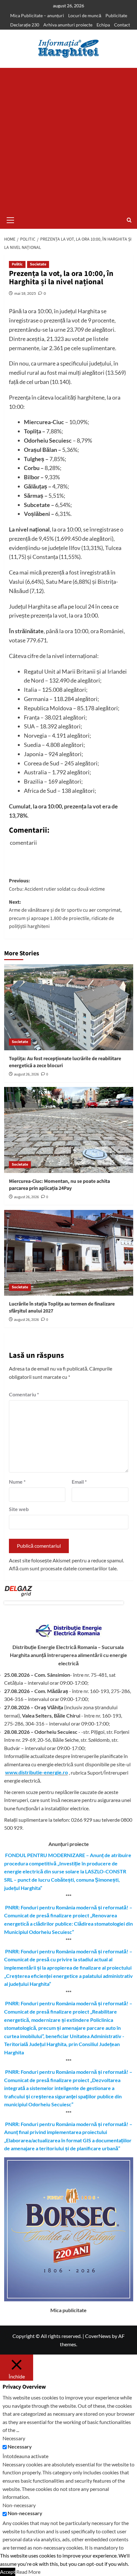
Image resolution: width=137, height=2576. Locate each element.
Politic (17, 264)
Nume (17, 1482)
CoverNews (98, 2336)
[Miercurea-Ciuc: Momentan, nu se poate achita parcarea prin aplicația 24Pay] (69, 1130)
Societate (38, 264)
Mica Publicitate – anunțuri (37, 15)
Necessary (20, 2446)
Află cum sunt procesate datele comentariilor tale (63, 1568)
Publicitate (116, 15)
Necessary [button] (14, 2438)
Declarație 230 (25, 25)
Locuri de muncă (85, 15)
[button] (11, 219)
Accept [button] (8, 2572)
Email (79, 1482)
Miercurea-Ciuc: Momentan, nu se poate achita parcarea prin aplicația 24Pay (59, 1185)
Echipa (103, 25)
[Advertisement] (68, 140)
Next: (65, 914)
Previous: (57, 885)
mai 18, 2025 (25, 293)
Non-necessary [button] (19, 2505)
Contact (122, 25)
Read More (28, 2572)
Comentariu (24, 1394)
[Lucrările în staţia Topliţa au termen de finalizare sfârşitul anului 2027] (69, 1253)
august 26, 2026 (26, 1074)
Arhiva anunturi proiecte (68, 25)
